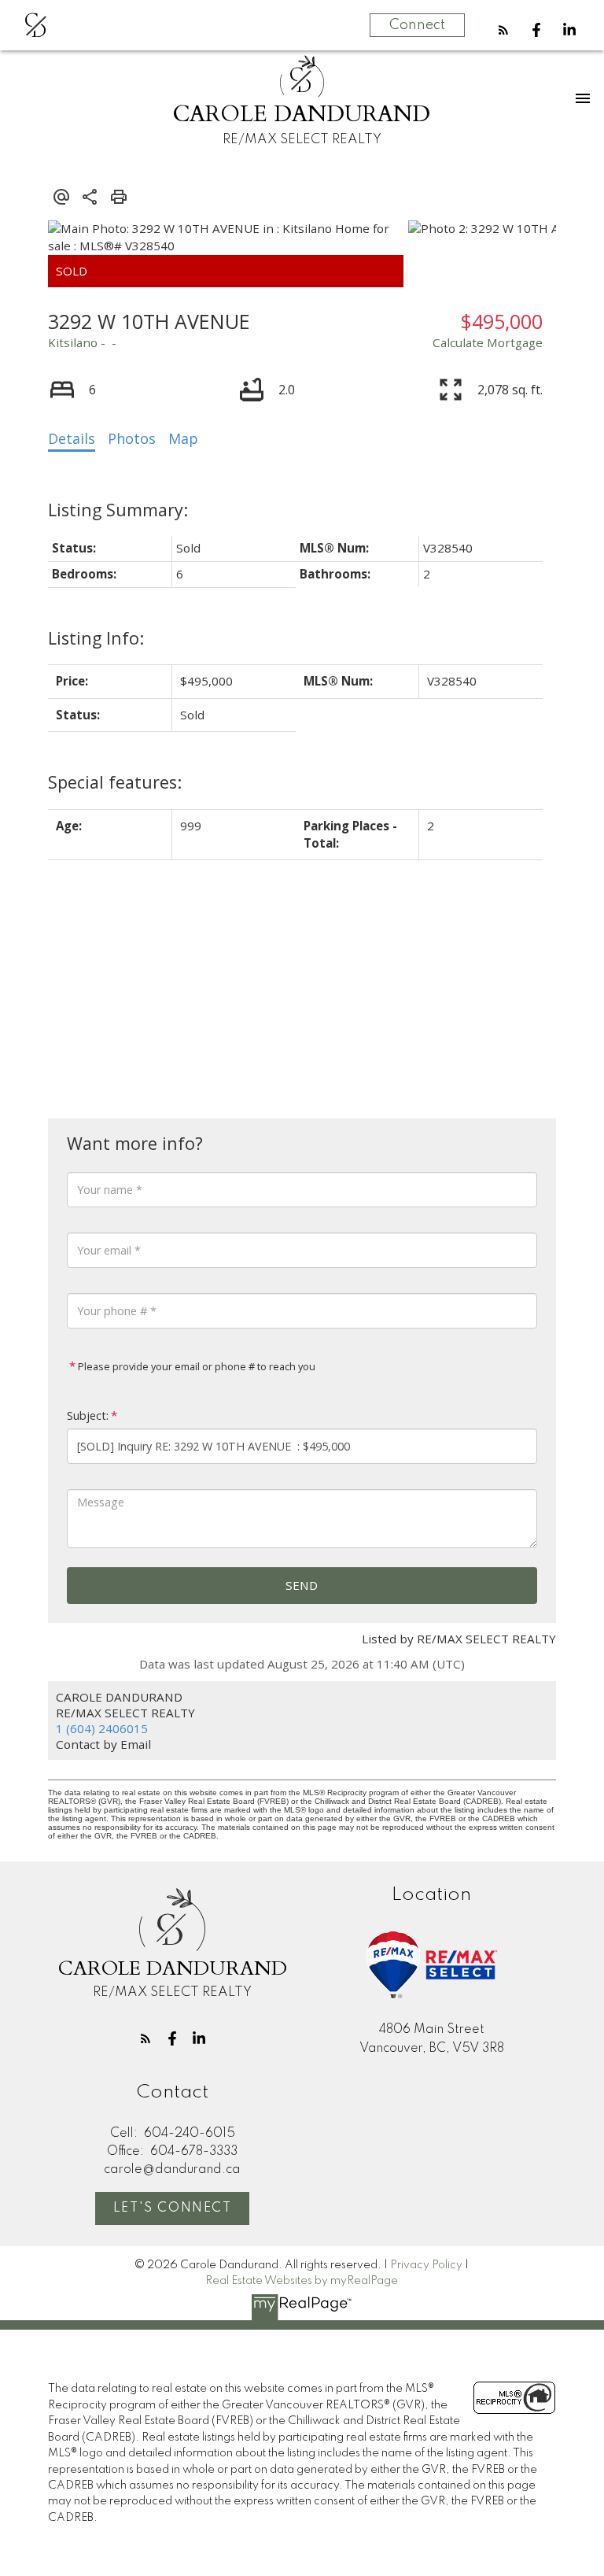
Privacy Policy (426, 2265)
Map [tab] (183, 438)
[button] (503, 30)
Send (302, 1585)
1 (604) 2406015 (102, 1728)
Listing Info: (96, 638)
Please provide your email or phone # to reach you (195, 1366)
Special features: (115, 782)
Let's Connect (173, 2208)
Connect (417, 25)
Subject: (88, 1416)
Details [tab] (72, 438)
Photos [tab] (132, 438)
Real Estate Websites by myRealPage (302, 2281)
